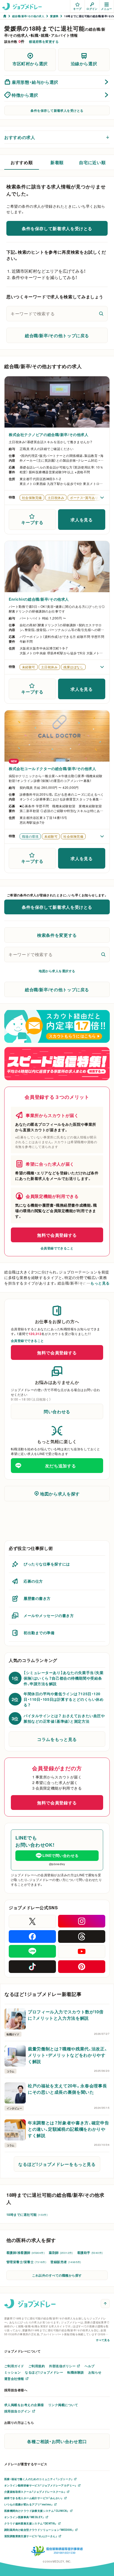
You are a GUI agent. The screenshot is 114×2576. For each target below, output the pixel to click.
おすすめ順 (22, 162)
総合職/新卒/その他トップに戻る (57, 335)
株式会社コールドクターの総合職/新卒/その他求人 (52, 768)
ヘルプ (89, 2366)
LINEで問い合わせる (60, 1855)
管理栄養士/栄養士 (26, 2262)
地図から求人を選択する (57, 971)
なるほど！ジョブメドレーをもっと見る (57, 2164)
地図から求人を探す (60, 1494)
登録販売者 (66, 2262)
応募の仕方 (33, 1581)
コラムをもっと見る (57, 1739)
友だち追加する (60, 1466)
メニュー (107, 9)
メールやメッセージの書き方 (49, 1615)
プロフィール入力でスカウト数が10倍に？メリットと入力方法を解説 (66, 2015)
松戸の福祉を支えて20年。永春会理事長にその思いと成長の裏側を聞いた (67, 2089)
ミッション (12, 2372)
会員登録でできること (57, 1248)
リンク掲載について (63, 2405)
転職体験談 (76, 2372)
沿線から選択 (84, 63)
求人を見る (82, 520)
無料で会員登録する (57, 1235)
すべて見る (103, 2340)
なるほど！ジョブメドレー (44, 2372)
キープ (77, 9)
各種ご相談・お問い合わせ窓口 (57, 2441)
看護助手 (90, 2253)
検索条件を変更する (57, 935)
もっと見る (100, 1283)
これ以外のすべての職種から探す (57, 2275)
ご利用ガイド (14, 2366)
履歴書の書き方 (37, 1598)
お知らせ (95, 2372)
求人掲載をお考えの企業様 (24, 2405)
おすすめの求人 (20, 137)
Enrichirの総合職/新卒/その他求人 (39, 599)
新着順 (57, 162)
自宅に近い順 (92, 162)
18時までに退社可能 (27, 2214)
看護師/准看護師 (25, 2253)
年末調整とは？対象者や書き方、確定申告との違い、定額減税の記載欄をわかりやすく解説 (68, 2129)
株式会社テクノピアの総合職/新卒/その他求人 (49, 434)
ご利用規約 (37, 2366)
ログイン (92, 9)
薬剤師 (61, 2253)
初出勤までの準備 (39, 1633)
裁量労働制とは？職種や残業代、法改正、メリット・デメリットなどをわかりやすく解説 (67, 2055)
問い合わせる (57, 1411)
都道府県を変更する (44, 41)
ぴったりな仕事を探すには (47, 1564)
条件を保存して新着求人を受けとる (57, 110)
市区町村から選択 (30, 63)
